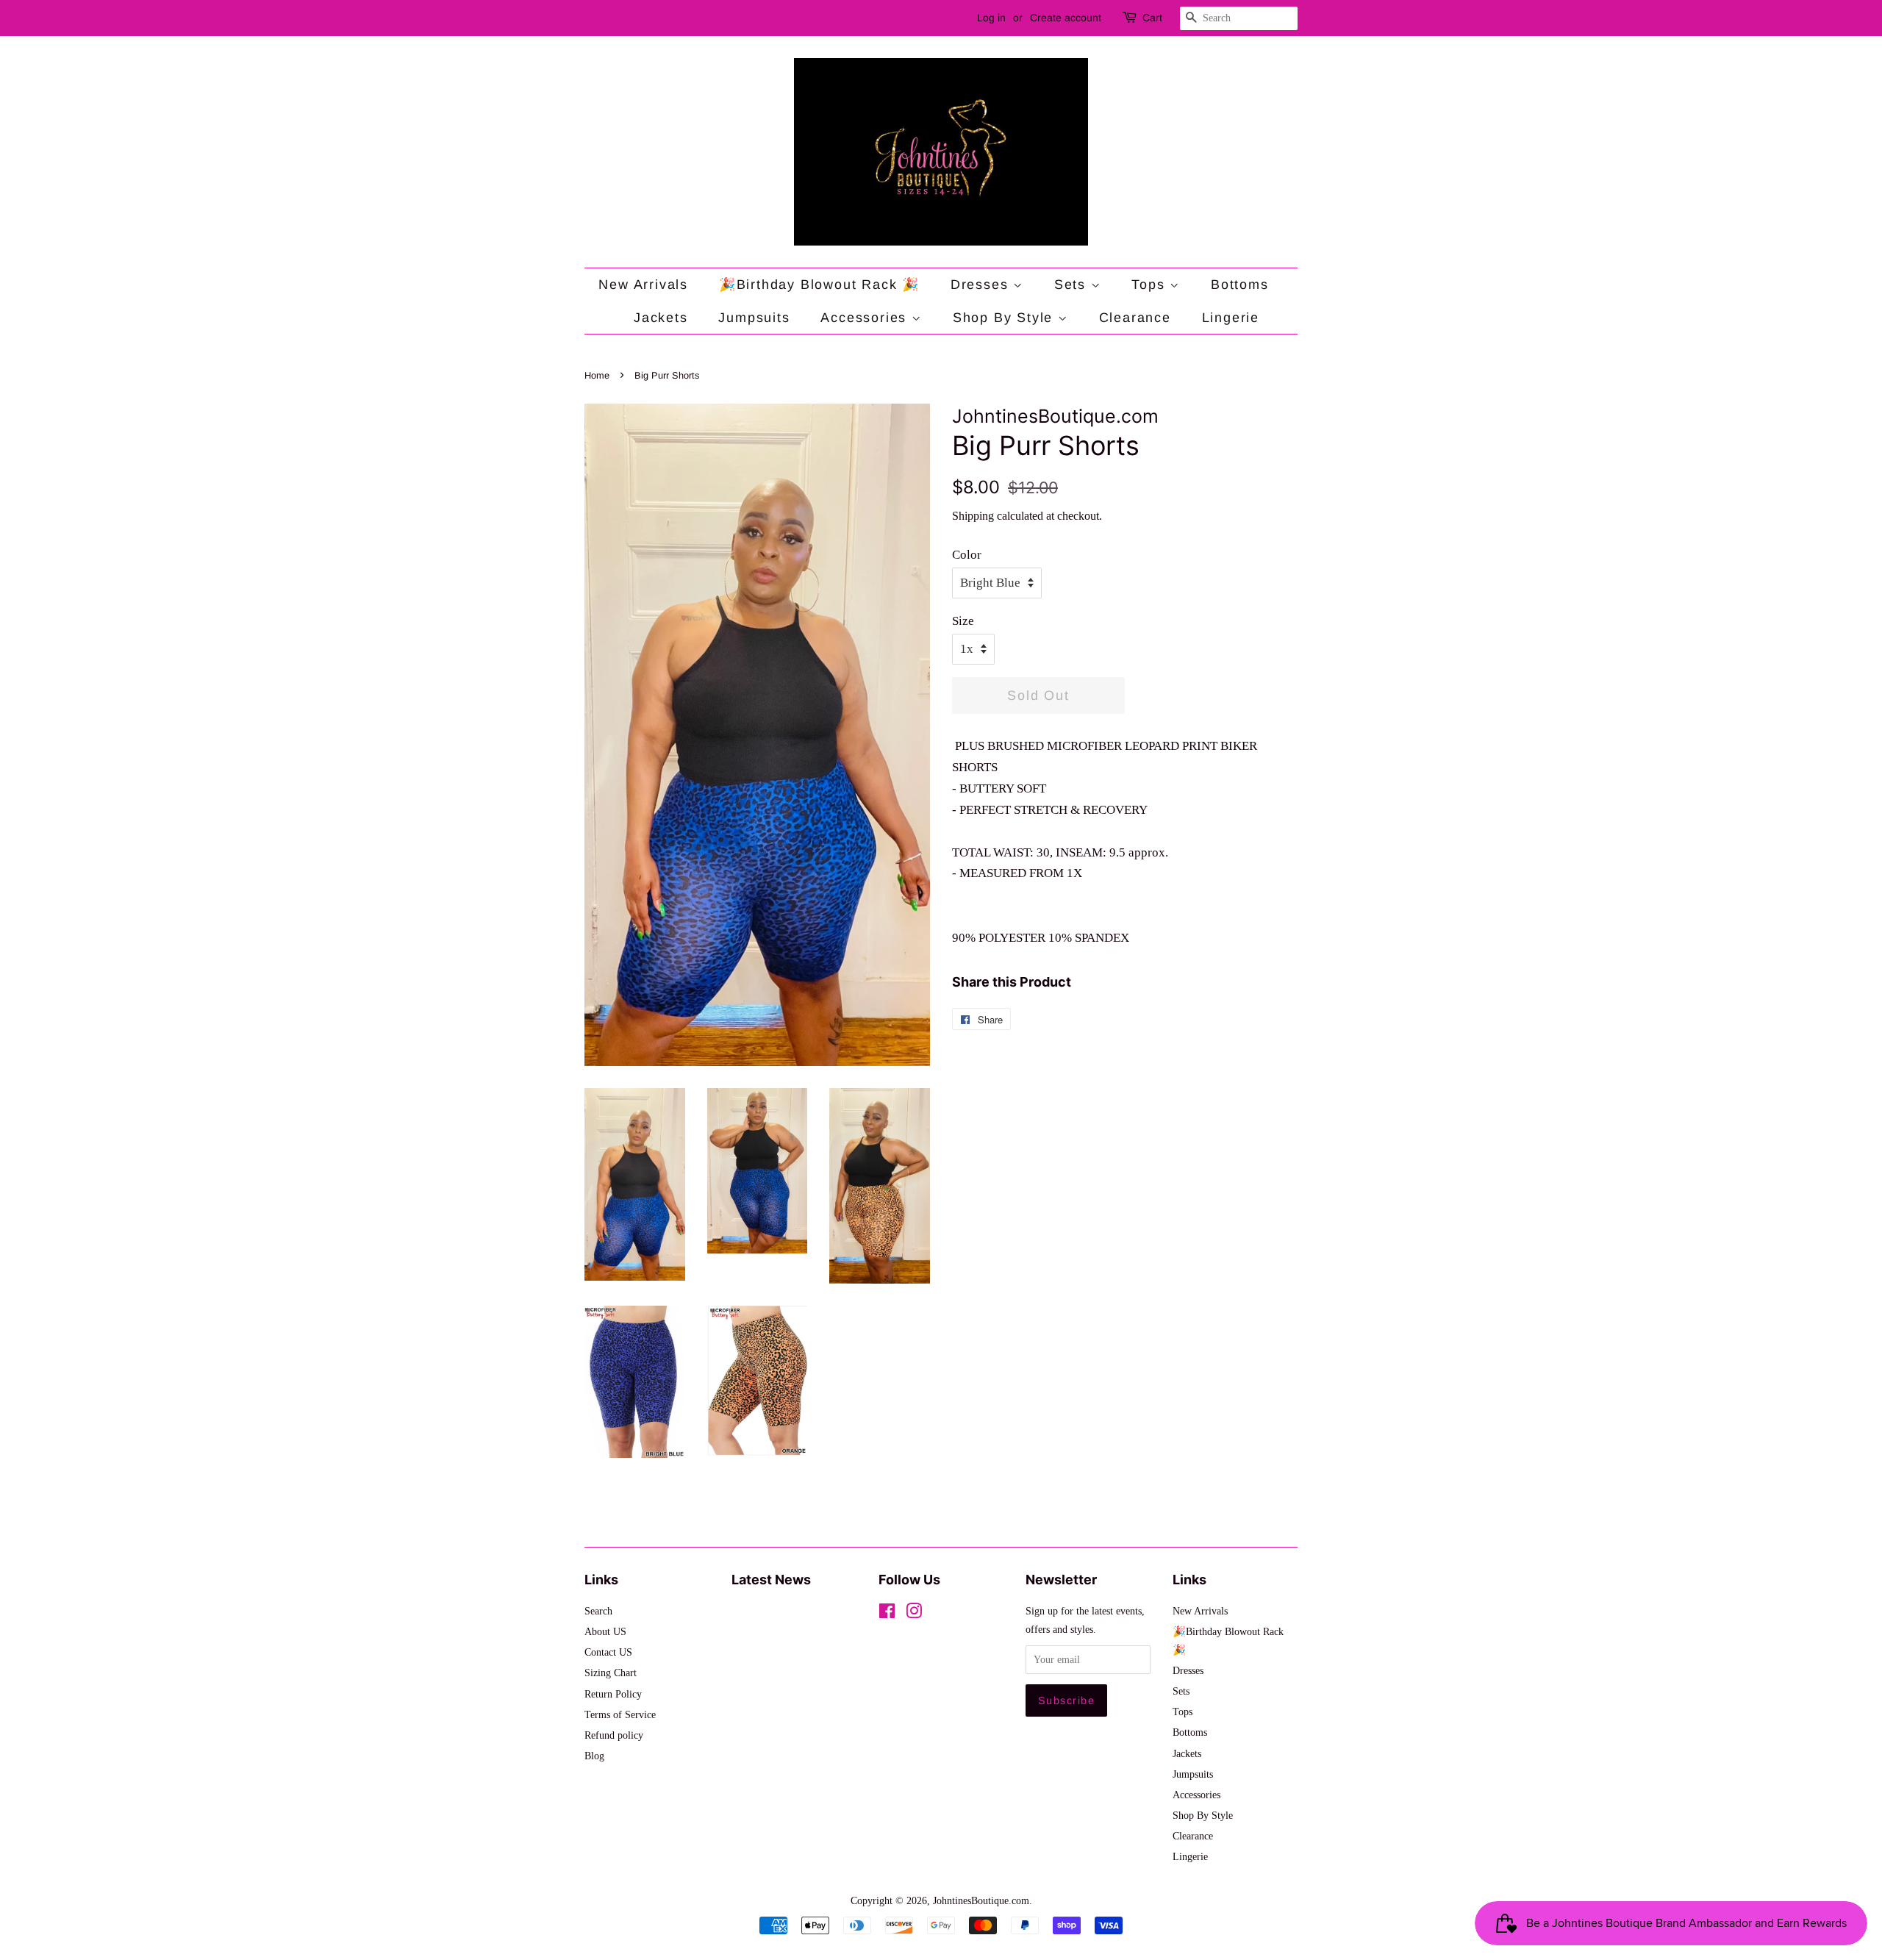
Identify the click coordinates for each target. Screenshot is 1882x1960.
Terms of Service (620, 1714)
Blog (594, 1756)
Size (963, 621)
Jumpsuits (754, 318)
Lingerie (1231, 318)
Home (597, 375)
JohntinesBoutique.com (981, 1900)
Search (598, 1611)
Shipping (973, 516)
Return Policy (613, 1694)
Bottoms (1240, 285)
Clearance (1135, 318)
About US (605, 1631)
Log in (991, 18)
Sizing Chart (611, 1673)
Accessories (866, 318)
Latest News (771, 1580)
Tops (1151, 285)
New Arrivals (643, 285)
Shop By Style (1005, 318)
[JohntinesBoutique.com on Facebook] (887, 1614)
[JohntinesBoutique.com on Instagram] (914, 1614)
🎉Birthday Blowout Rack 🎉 (819, 285)
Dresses (982, 285)
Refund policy (614, 1735)
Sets (1073, 285)
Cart (1152, 18)
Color (967, 555)
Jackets (661, 318)
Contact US (608, 1652)
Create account (1066, 18)
